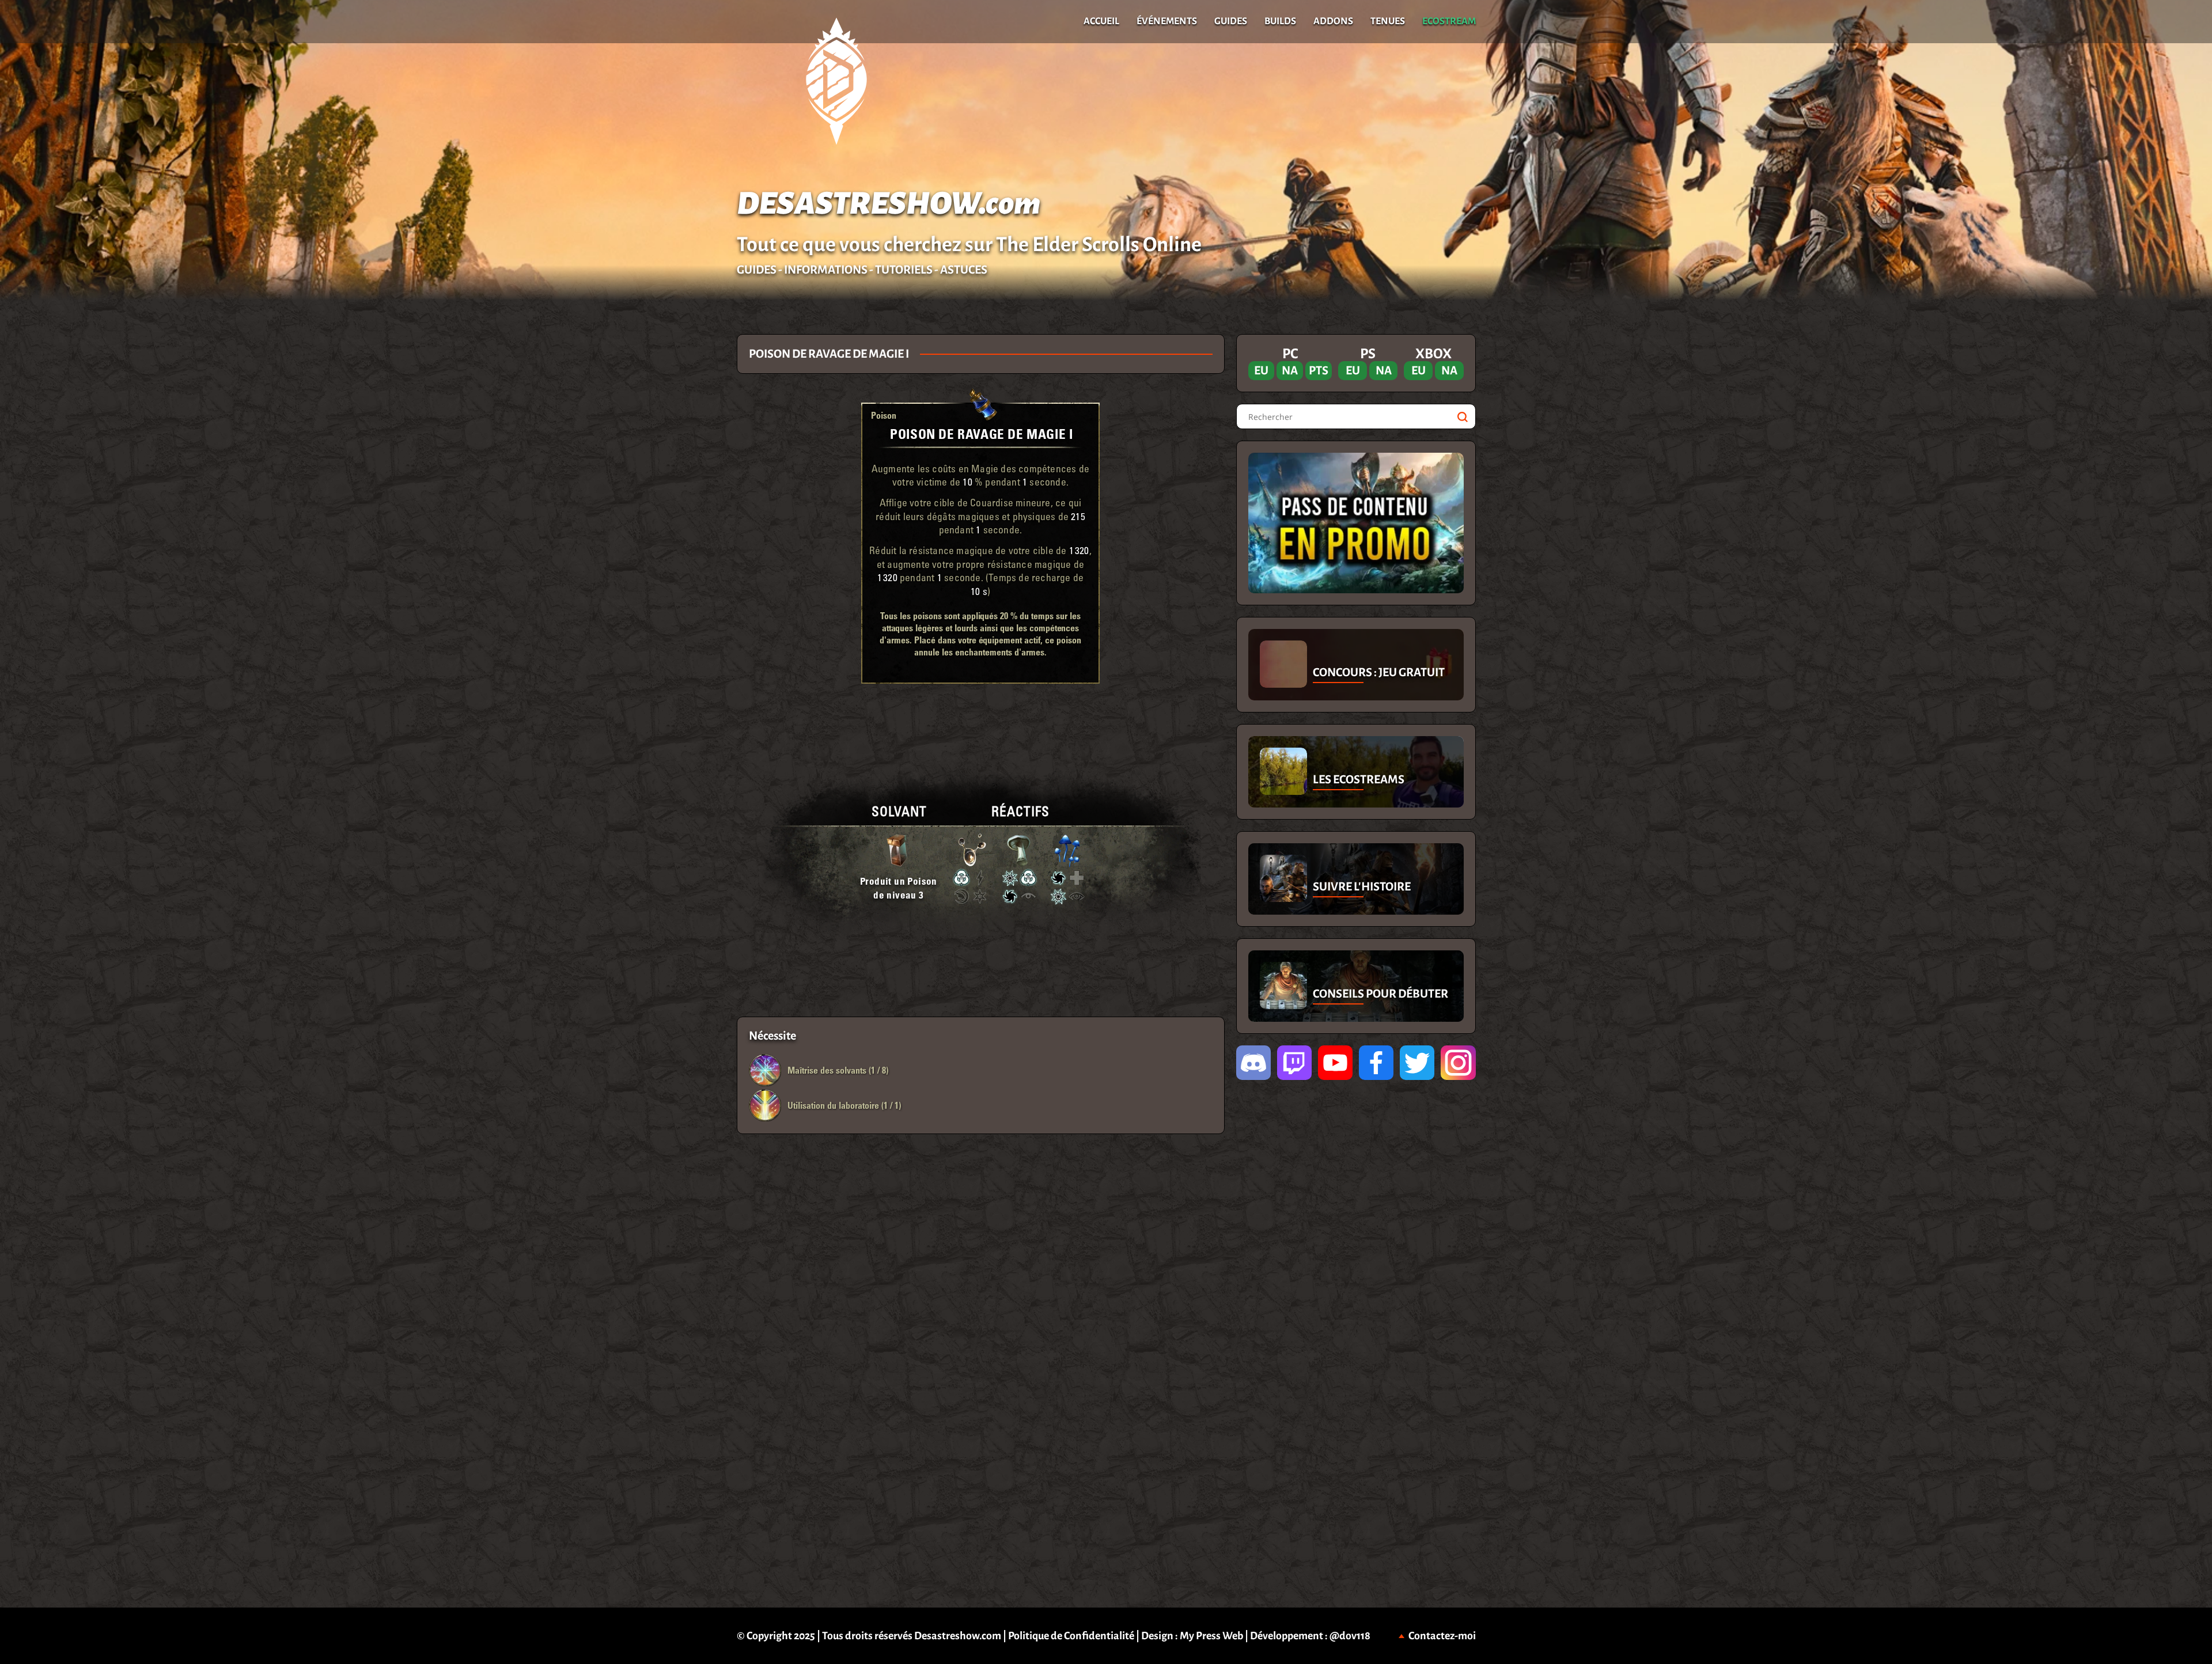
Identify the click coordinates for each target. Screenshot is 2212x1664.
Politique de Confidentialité (1071, 1636)
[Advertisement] (368, 832)
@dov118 (1350, 1636)
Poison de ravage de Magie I (981, 433)
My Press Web (1211, 1636)
